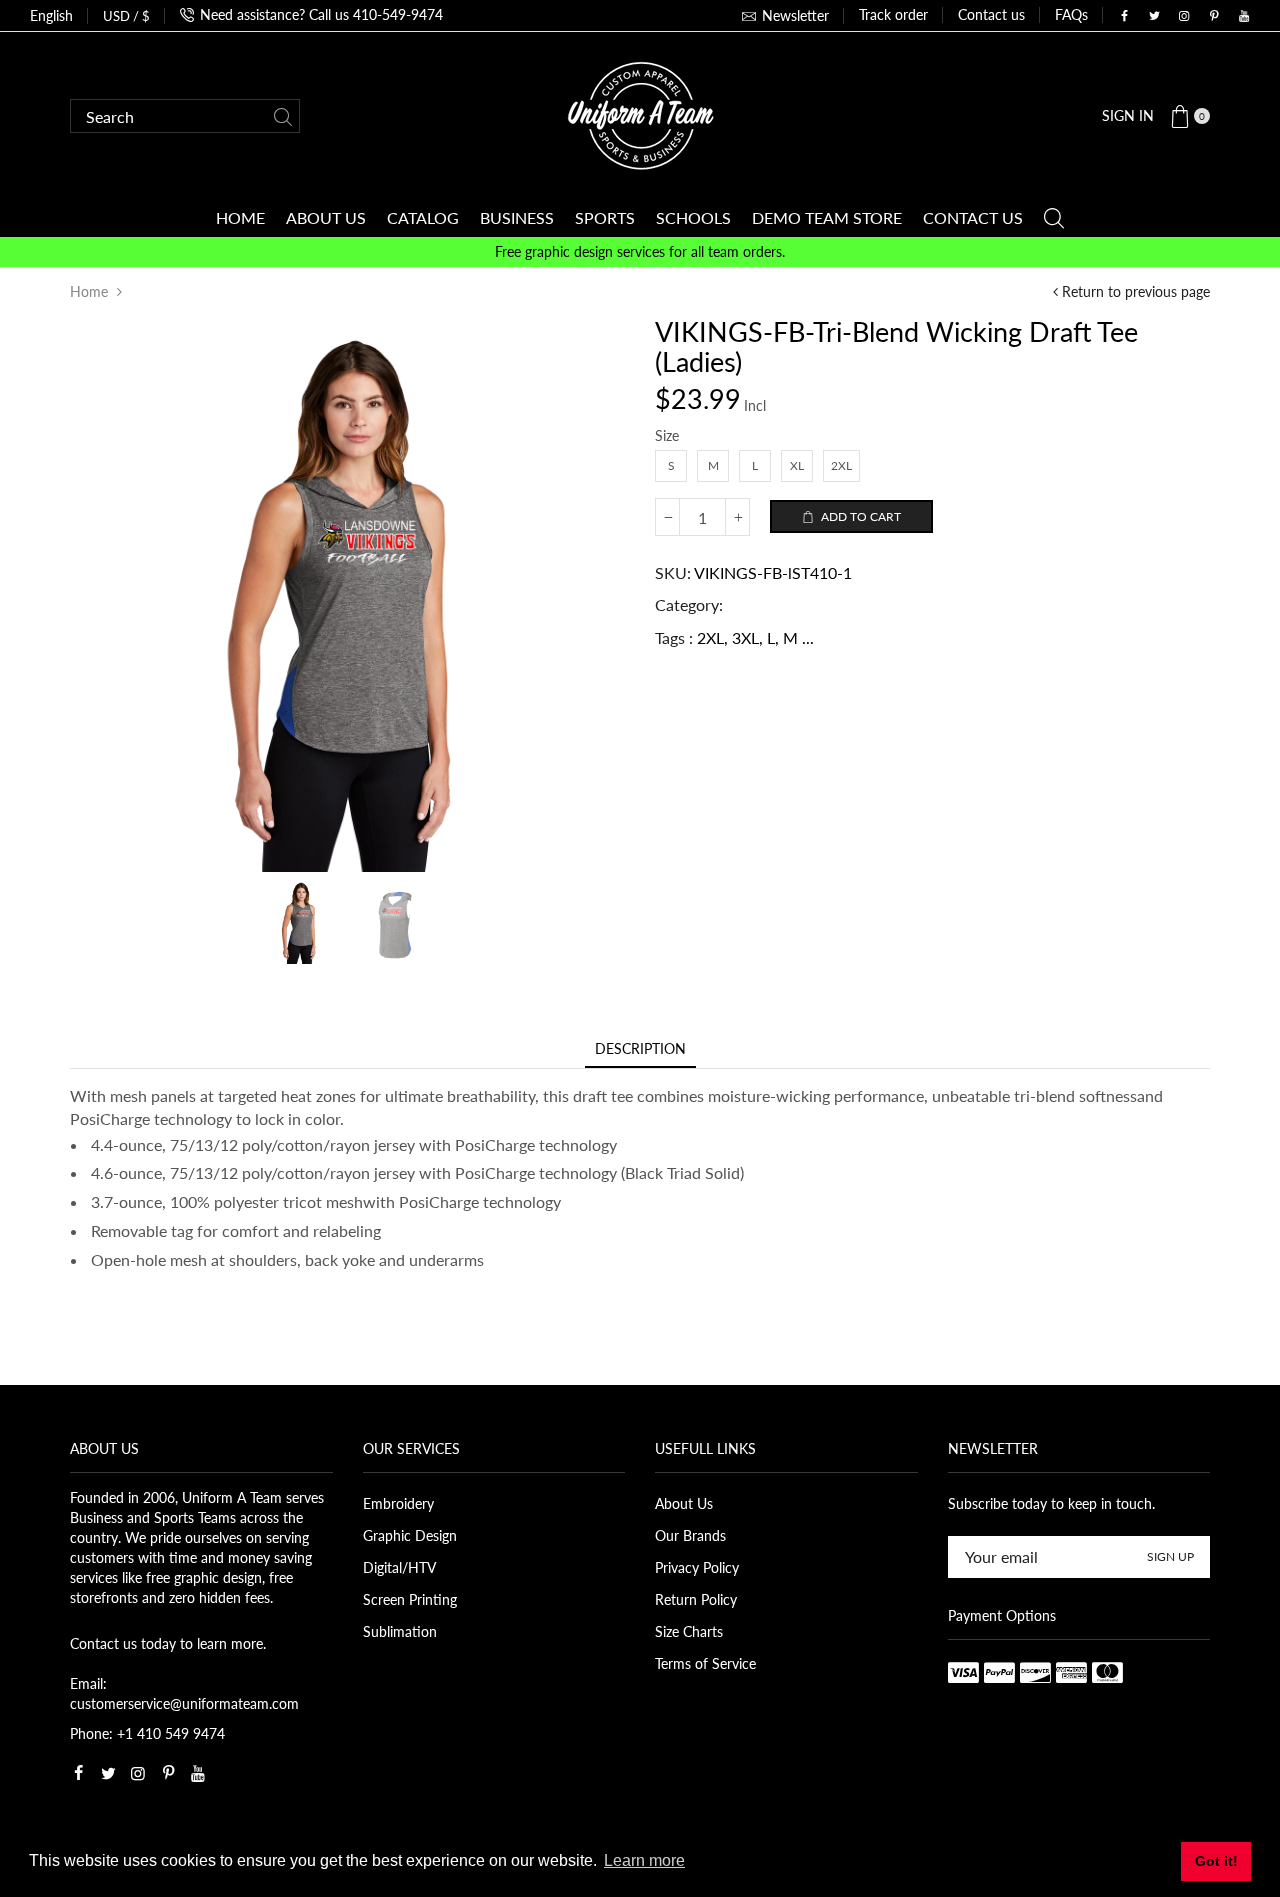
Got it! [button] (1216, 1861)
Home (89, 291)
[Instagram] (1184, 16)
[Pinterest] (1214, 16)
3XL (745, 637)
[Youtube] (1244, 16)
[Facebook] (1124, 16)
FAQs (1071, 14)
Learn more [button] (644, 1860)
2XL (710, 637)
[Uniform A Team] (640, 114)
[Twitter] (1154, 16)
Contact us (991, 14)
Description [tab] (640, 1048)
